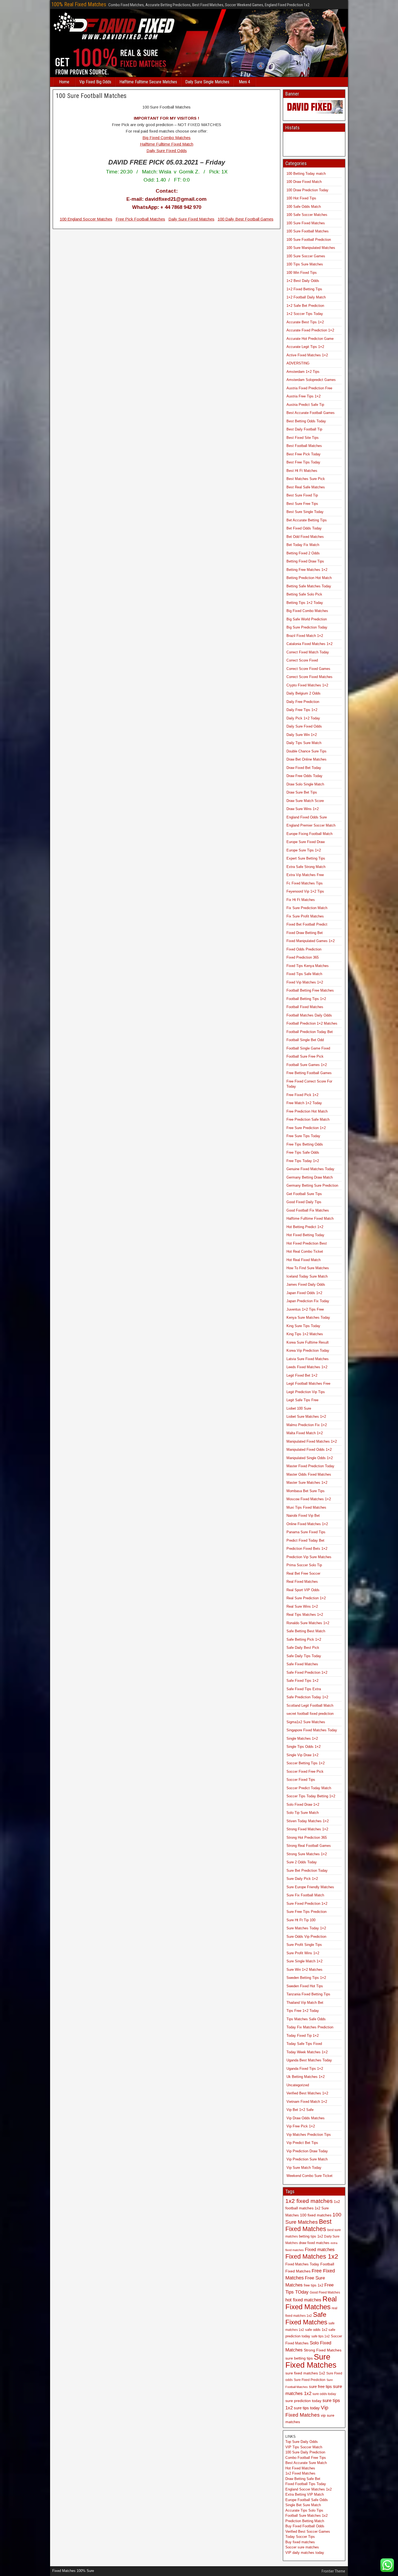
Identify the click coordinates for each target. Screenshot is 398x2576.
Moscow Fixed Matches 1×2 (309, 1499)
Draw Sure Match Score (305, 801)
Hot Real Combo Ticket (305, 1251)
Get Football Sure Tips (304, 1194)
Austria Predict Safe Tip (305, 405)
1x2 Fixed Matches (300, 2473)
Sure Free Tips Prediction (306, 1912)
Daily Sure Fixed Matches (191, 219)
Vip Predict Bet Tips (302, 2143)
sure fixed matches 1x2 (305, 2373)
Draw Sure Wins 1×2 (303, 809)
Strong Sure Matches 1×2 (307, 1854)
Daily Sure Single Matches (207, 82)
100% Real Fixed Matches (79, 4)
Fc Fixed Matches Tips (305, 883)
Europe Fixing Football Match (309, 834)
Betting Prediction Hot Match (309, 578)
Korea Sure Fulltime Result (308, 1342)
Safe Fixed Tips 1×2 (302, 1681)
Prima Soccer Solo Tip (304, 1565)
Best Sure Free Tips (302, 504)
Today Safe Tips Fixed (304, 2044)
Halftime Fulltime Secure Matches (148, 82)
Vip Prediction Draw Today (307, 2151)
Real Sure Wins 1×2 (302, 1606)
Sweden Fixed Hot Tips (305, 1986)
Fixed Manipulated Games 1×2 (311, 941)
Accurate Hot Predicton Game (310, 339)
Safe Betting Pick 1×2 (304, 1639)
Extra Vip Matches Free (305, 875)
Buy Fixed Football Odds (305, 2526)
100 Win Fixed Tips (302, 273)
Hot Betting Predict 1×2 (305, 1227)
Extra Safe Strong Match (306, 867)
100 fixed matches (316, 2215)
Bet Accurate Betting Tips (307, 520)
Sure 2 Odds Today (302, 1862)
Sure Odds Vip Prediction (306, 1937)
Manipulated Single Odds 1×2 (310, 1458)
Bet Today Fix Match (303, 545)
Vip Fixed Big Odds (95, 82)
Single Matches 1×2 (302, 1738)
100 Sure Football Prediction (309, 240)
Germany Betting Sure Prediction (312, 1185)
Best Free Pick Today (304, 454)
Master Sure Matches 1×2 (307, 1483)
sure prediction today (303, 2401)
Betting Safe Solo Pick (304, 594)
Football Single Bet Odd (305, 1040)
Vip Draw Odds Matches (306, 2118)
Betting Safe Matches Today (309, 586)
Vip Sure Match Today (304, 2168)
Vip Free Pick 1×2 (301, 2126)
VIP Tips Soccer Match (304, 2447)
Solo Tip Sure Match (303, 1813)
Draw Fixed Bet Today (304, 768)
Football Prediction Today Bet (310, 1032)
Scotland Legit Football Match (310, 1705)
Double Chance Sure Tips (306, 751)
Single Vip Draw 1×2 (302, 1755)
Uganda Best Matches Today (309, 2060)
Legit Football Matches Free (308, 1384)
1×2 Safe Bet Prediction (305, 306)
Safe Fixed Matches (302, 1664)
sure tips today (307, 2408)
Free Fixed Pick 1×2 (302, 1095)
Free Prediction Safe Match (308, 1119)
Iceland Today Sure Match (307, 1276)
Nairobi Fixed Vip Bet (303, 1516)
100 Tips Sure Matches (305, 264)
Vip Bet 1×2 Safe (300, 2110)
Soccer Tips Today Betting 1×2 (311, 1796)
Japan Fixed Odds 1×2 (304, 1293)
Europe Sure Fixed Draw (306, 842)
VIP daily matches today (305, 2553)
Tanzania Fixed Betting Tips (308, 1994)
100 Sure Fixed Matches (306, 223)
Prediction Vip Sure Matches (309, 1557)
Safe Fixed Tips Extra (304, 1689)
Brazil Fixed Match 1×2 (305, 636)
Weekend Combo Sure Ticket (309, 2176)
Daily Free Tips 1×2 (302, 710)
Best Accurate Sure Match (306, 2463)
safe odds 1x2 (316, 2330)
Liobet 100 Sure (299, 1408)
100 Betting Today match (306, 174)
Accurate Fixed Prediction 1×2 (310, 330)
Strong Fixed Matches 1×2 (307, 1829)
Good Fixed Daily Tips (304, 1202)
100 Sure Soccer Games (306, 256)
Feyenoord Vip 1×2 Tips (305, 891)
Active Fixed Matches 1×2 (307, 355)
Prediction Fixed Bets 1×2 (307, 1549)
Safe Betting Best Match (306, 1631)
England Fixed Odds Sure (307, 817)
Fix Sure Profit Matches (305, 916)
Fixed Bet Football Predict (307, 924)
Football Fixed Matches (305, 1007)
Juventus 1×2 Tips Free (305, 1309)
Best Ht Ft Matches (302, 471)
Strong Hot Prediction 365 (307, 1838)
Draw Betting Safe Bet (303, 2479)
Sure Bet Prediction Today (307, 1871)
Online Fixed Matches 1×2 (307, 1524)
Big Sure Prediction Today (307, 627)
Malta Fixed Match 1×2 (305, 1433)
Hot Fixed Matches (300, 2468)
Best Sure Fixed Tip (302, 495)
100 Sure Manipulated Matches (311, 248)
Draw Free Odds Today (304, 776)
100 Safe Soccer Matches (307, 215)
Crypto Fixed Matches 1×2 (307, 685)
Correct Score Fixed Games (308, 669)
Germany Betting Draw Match (310, 1177)
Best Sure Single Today (305, 512)
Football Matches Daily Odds (309, 1015)
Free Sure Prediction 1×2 (306, 1128)
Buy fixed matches (300, 2542)
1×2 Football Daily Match (306, 297)
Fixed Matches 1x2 (312, 2256)
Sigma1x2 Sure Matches (306, 1722)
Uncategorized (298, 2085)
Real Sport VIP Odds (303, 1590)
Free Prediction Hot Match (307, 1111)
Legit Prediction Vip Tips (306, 1392)
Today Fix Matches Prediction (310, 2027)
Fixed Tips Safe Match (304, 974)
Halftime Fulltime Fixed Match (167, 144)
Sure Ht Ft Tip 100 (301, 1920)
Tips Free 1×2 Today (303, 2011)
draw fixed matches (314, 2243)
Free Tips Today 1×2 (303, 1161)
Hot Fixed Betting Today (305, 1235)
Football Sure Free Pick (305, 1056)
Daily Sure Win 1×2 (302, 735)
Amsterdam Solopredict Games (311, 380)
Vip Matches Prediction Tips (309, 2135)
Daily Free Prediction (303, 702)
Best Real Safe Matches (306, 487)
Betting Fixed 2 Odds (303, 553)
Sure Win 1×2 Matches (304, 1970)
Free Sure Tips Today (303, 1136)
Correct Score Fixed (302, 660)
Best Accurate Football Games (311, 413)
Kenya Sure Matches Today (308, 1317)
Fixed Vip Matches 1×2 (305, 982)
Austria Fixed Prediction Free (309, 388)
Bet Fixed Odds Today (304, 528)
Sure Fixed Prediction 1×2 (307, 1904)
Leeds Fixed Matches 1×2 (307, 1367)
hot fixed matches (303, 2300)
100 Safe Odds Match (304, 207)
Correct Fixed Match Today (308, 652)
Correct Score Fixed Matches (309, 677)
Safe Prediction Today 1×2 (307, 1697)
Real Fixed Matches (302, 1582)
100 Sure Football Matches (91, 96)
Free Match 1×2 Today (304, 1103)
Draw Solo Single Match (305, 784)
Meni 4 (244, 82)
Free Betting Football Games (309, 1073)
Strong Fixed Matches (323, 2350)
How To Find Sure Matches (308, 1268)
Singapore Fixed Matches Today (312, 1730)
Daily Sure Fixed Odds (167, 151)
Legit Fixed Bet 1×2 (302, 1375)
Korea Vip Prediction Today (308, 1350)
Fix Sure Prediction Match (307, 908)
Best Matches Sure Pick (306, 479)
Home (64, 82)
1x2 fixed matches (309, 2201)
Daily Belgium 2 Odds (304, 693)
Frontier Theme (333, 2571)
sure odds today (324, 2394)
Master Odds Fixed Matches (309, 1474)
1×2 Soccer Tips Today (305, 314)
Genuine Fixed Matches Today (310, 1169)
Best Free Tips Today (303, 462)
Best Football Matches (304, 446)
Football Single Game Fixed (308, 1048)
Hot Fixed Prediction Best (307, 1243)
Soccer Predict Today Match (309, 1788)
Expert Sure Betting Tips (306, 858)
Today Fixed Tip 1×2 (303, 2036)
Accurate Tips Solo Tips (304, 2510)
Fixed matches (320, 2249)
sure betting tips (299, 2358)
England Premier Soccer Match (311, 825)
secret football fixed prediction (310, 1714)
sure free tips (320, 2386)
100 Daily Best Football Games (246, 219)
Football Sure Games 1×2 (307, 1065)
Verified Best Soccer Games (308, 2531)
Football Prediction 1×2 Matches (312, 1023)
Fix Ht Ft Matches (301, 900)
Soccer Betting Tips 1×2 (306, 1763)
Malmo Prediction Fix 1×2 (307, 1425)
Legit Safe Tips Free (302, 1400)
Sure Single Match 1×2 (304, 1961)
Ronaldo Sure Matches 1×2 (308, 1623)
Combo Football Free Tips (306, 2458)
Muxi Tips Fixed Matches (306, 1507)
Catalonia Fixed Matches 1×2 (309, 644)
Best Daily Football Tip (304, 429)
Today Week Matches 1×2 (307, 2052)
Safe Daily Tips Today (304, 1656)
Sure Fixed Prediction (310, 2380)
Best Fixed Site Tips (303, 438)
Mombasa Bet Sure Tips (306, 1491)
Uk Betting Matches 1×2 (306, 2077)
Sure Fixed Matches (311, 2361)
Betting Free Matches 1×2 (307, 570)
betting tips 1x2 (311, 2236)
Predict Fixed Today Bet (305, 1540)
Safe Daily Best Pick (303, 1648)
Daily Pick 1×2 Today (303, 718)
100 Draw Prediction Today (307, 190)
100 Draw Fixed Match (304, 182)
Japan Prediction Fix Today (308, 1301)
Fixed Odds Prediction (304, 949)
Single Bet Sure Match (303, 2505)
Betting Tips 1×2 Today (305, 603)
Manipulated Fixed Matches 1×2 (312, 1441)
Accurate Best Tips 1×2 (305, 322)
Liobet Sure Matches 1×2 (306, 1417)
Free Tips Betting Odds (305, 1144)
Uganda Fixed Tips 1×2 (305, 2069)
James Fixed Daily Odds (306, 1284)
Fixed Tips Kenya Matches (308, 966)
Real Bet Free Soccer (303, 1573)
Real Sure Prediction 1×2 (306, 1598)
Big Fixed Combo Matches (167, 138)
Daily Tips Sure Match (304, 743)
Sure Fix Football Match (305, 1895)
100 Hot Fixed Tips (301, 198)
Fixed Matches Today (302, 2264)
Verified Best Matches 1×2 (307, 2093)
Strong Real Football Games (309, 1846)
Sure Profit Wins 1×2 (303, 1953)
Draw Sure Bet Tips (302, 792)
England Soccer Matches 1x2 (309, 2489)
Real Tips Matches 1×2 (305, 1615)
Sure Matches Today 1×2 (306, 1928)
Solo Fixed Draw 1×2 (303, 1804)
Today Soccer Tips (300, 2537)
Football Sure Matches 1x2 (306, 2516)
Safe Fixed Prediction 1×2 (307, 1672)
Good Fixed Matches (325, 2292)
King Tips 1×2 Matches (305, 1334)
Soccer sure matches (302, 2547)
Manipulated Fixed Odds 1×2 (309, 1450)
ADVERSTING (298, 363)
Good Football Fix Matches (308, 1210)
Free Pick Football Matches (140, 219)
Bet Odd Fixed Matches (305, 537)
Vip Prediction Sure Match (307, 2159)
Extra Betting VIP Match (305, 2494)
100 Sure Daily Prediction (305, 2452)
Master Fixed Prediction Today (310, 1466)
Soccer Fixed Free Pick (305, 1771)
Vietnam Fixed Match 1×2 (307, 2102)
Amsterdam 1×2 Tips (303, 372)
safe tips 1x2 (321, 2336)
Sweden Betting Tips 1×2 (306, 1978)
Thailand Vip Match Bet (305, 2003)
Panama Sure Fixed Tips (306, 1532)
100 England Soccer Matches (86, 219)
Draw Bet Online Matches (306, 759)
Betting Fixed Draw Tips (305, 561)
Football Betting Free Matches (310, 990)
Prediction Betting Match (305, 2521)
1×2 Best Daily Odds (303, 281)
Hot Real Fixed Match (304, 1260)
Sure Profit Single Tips (304, 1945)
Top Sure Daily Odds (302, 2442)
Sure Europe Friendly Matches (310, 1887)
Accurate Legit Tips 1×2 (305, 347)
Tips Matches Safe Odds (306, 2019)
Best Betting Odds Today (306, 421)
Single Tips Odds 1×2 (304, 1747)
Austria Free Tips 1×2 (304, 396)
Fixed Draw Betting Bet (305, 933)
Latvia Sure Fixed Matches (308, 1359)
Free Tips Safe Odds (303, 1152)
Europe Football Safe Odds (307, 2500)
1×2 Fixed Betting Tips (304, 289)
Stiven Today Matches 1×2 (308, 1821)
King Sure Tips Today (303, 1326)
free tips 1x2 (314, 2285)
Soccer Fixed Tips (301, 1780)
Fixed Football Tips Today (306, 2484)
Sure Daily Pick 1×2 (302, 1879)
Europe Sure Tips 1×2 (304, 850)
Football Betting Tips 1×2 (306, 999)
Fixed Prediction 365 (303, 957)
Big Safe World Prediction (307, 619)
